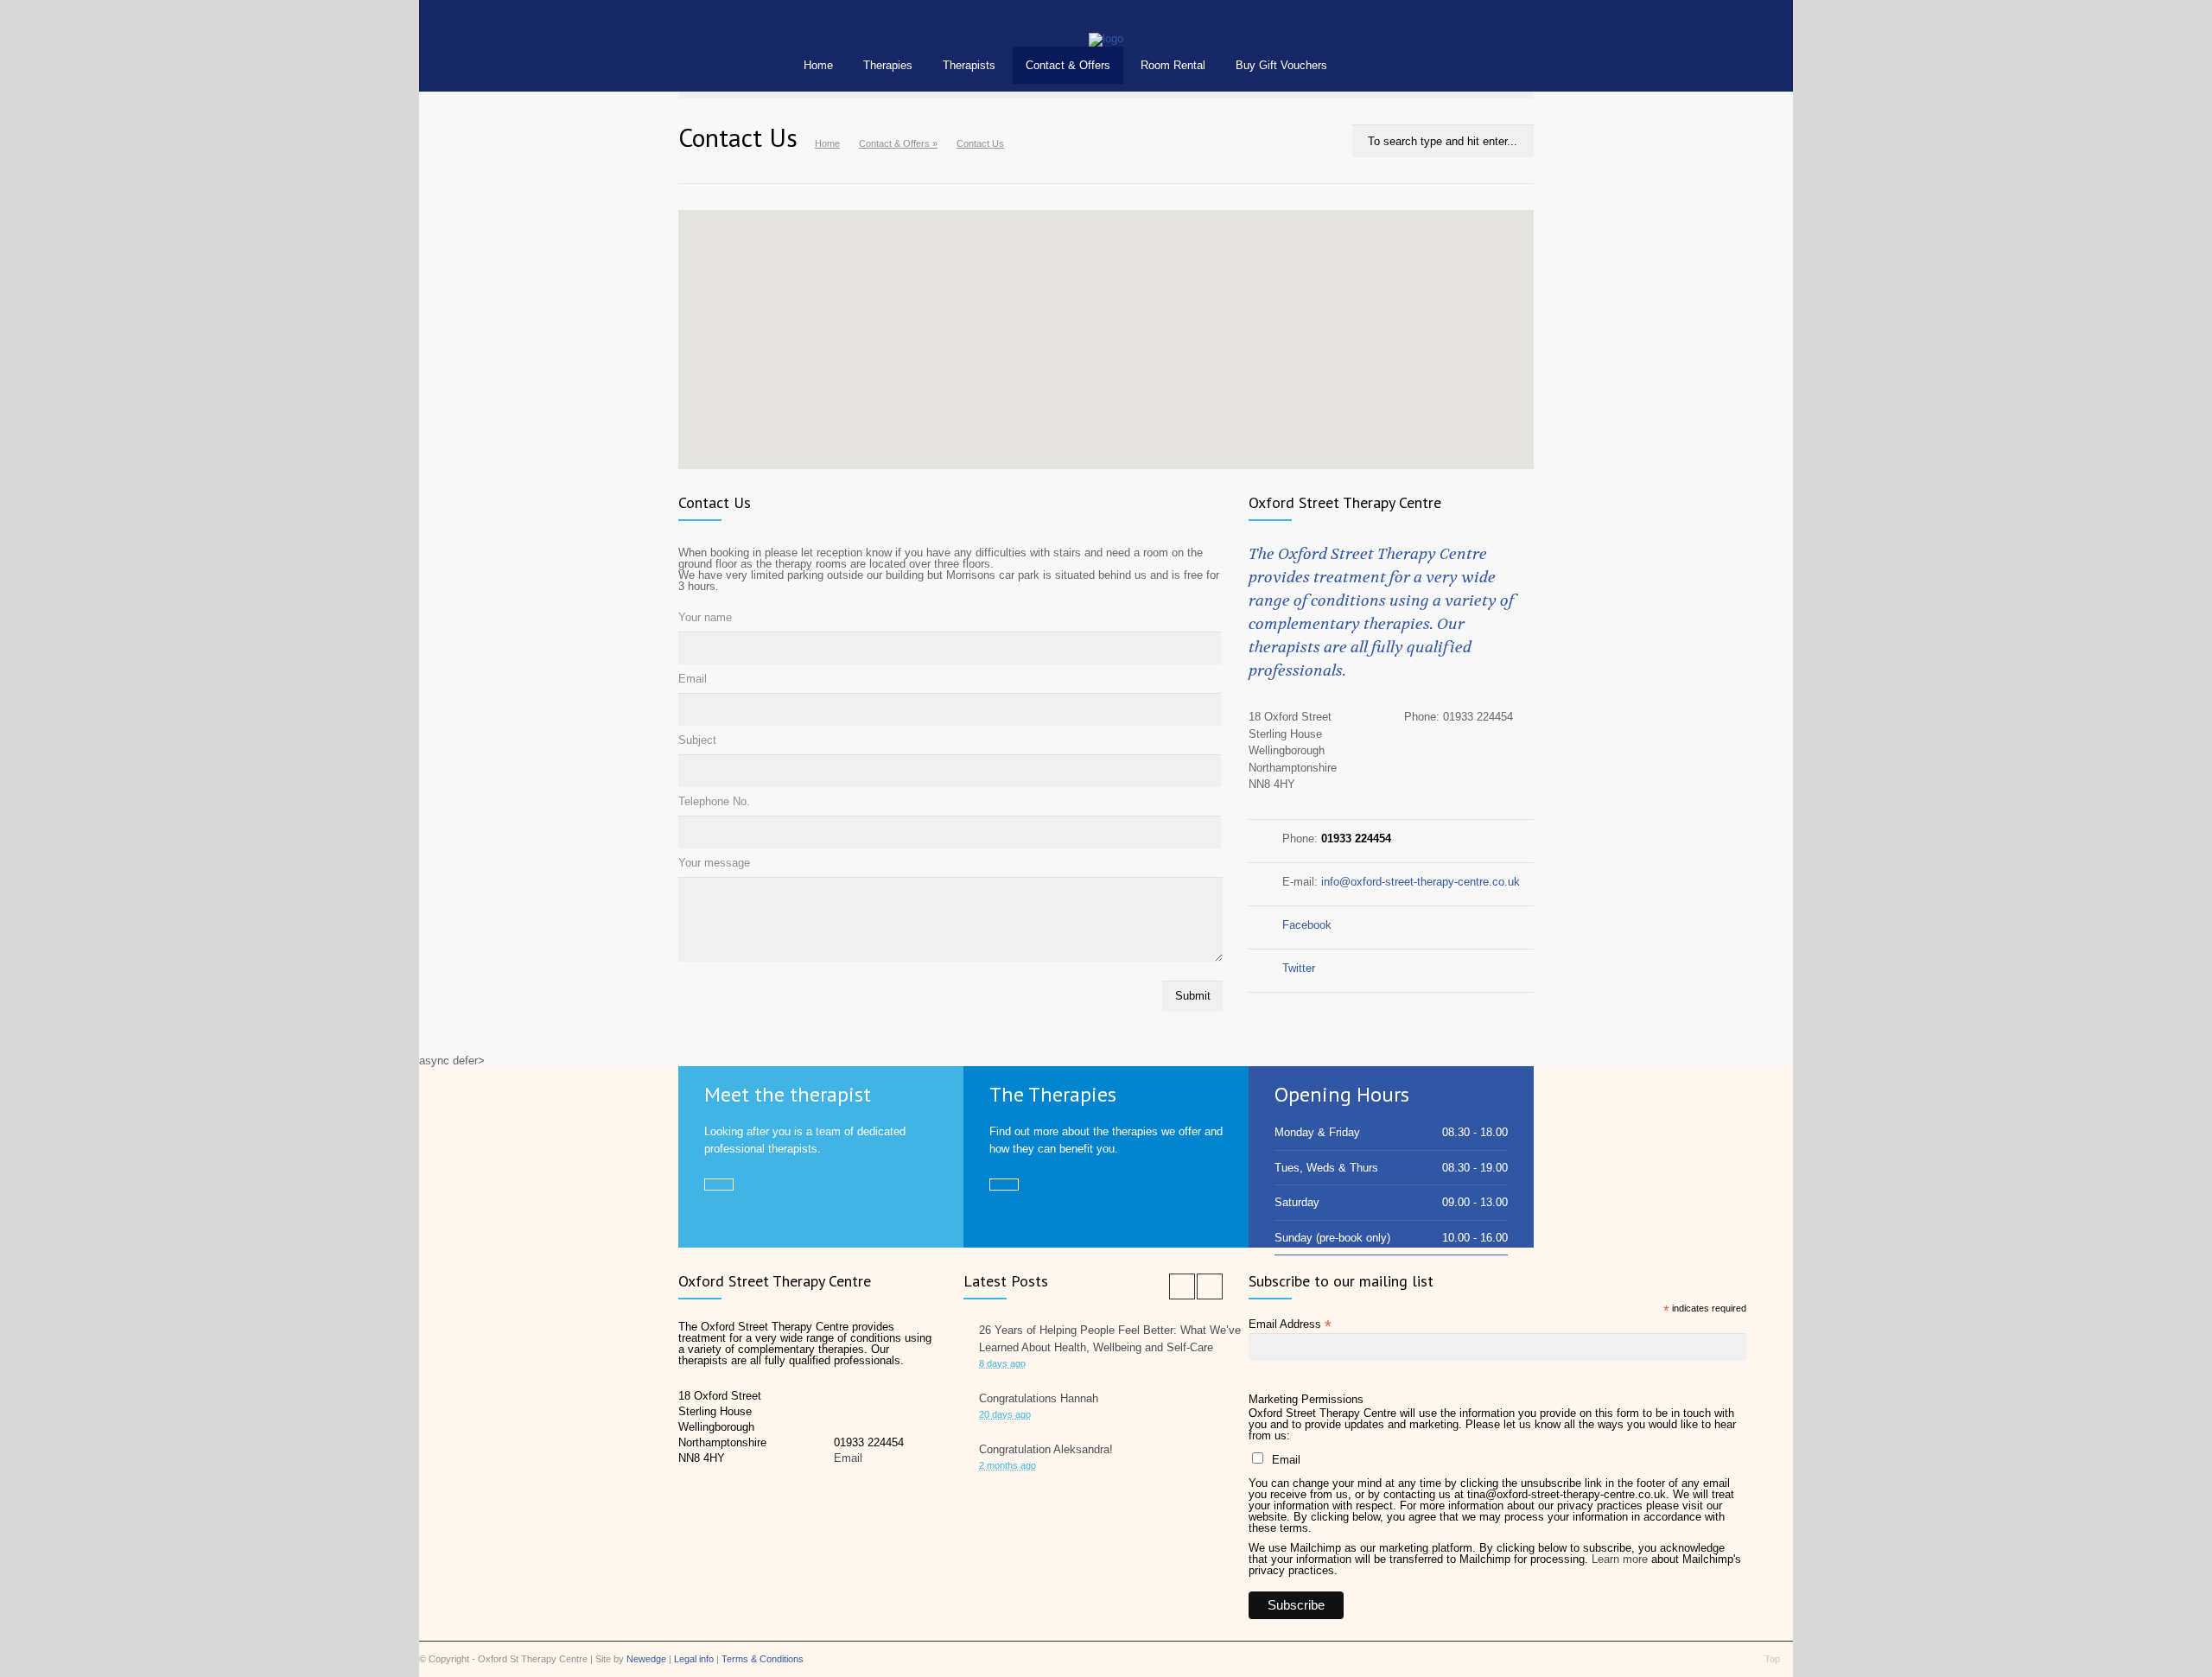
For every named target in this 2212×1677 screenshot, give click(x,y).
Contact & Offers (1068, 65)
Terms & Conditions (763, 1659)
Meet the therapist (788, 1094)
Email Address (1290, 1324)
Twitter (1299, 968)
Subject (697, 740)
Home (818, 65)
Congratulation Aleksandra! (1046, 1449)
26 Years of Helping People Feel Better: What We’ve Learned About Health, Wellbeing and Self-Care (1110, 1339)
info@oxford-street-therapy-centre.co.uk (1421, 882)
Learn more (1620, 1559)
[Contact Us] (1106, 38)
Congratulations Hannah (1039, 1398)
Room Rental (1173, 65)
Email (693, 679)
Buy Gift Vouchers (1281, 65)
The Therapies (1053, 1094)
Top (1772, 1659)
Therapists (969, 65)
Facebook (1307, 925)
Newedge (646, 1659)
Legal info (694, 1659)
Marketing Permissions (1306, 1399)
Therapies (888, 65)
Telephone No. (714, 801)
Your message (714, 863)
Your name (705, 617)
